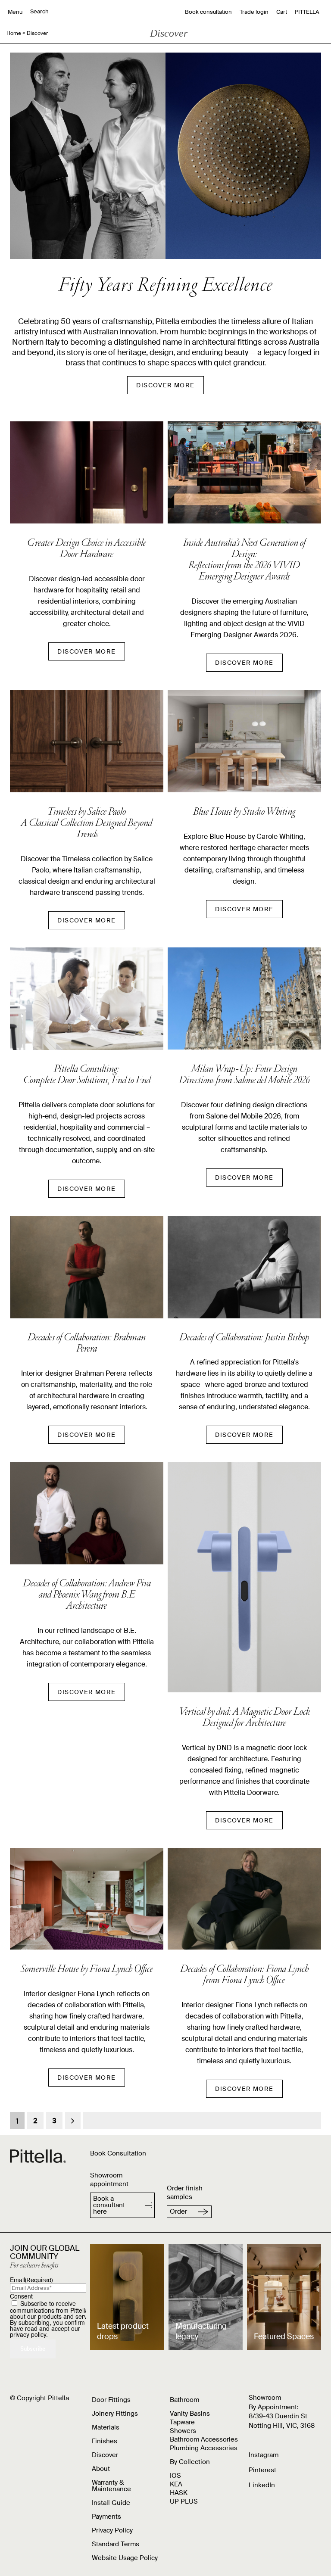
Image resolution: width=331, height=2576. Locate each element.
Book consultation (208, 12)
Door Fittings (111, 2400)
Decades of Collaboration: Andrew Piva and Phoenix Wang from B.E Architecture (87, 1595)
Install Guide (111, 2503)
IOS (175, 2476)
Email (31, 2280)
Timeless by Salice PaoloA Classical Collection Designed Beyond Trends (87, 824)
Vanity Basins (190, 2414)
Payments (106, 2517)
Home (14, 33)
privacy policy (28, 2334)
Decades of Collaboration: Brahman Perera (87, 1344)
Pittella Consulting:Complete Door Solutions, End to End (87, 1075)
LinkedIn (262, 2485)
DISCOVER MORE (165, 385)
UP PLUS (184, 2501)
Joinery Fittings (115, 2414)
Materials (106, 2427)
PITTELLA (307, 12)
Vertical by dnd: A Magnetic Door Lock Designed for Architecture (244, 1718)
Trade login (254, 12)
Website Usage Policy (125, 2558)
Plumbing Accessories (204, 2448)
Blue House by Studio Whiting (244, 813)
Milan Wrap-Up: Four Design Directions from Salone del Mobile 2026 (244, 1075)
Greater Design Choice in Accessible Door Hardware (87, 549)
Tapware (182, 2422)
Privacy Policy (112, 2530)
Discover (105, 2455)
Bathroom (184, 2400)
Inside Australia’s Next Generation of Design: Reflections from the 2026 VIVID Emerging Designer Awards (244, 561)
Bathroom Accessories (204, 2439)
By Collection (190, 2462)
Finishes (105, 2441)
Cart (282, 12)
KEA (176, 2484)
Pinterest (262, 2470)
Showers (183, 2431)
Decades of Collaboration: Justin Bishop (244, 1338)
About (101, 2469)
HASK (179, 2493)
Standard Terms (116, 2544)
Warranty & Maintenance (111, 2486)
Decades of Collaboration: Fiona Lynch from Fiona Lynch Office (244, 1975)
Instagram (264, 2455)
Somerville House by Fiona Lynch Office (87, 1970)
